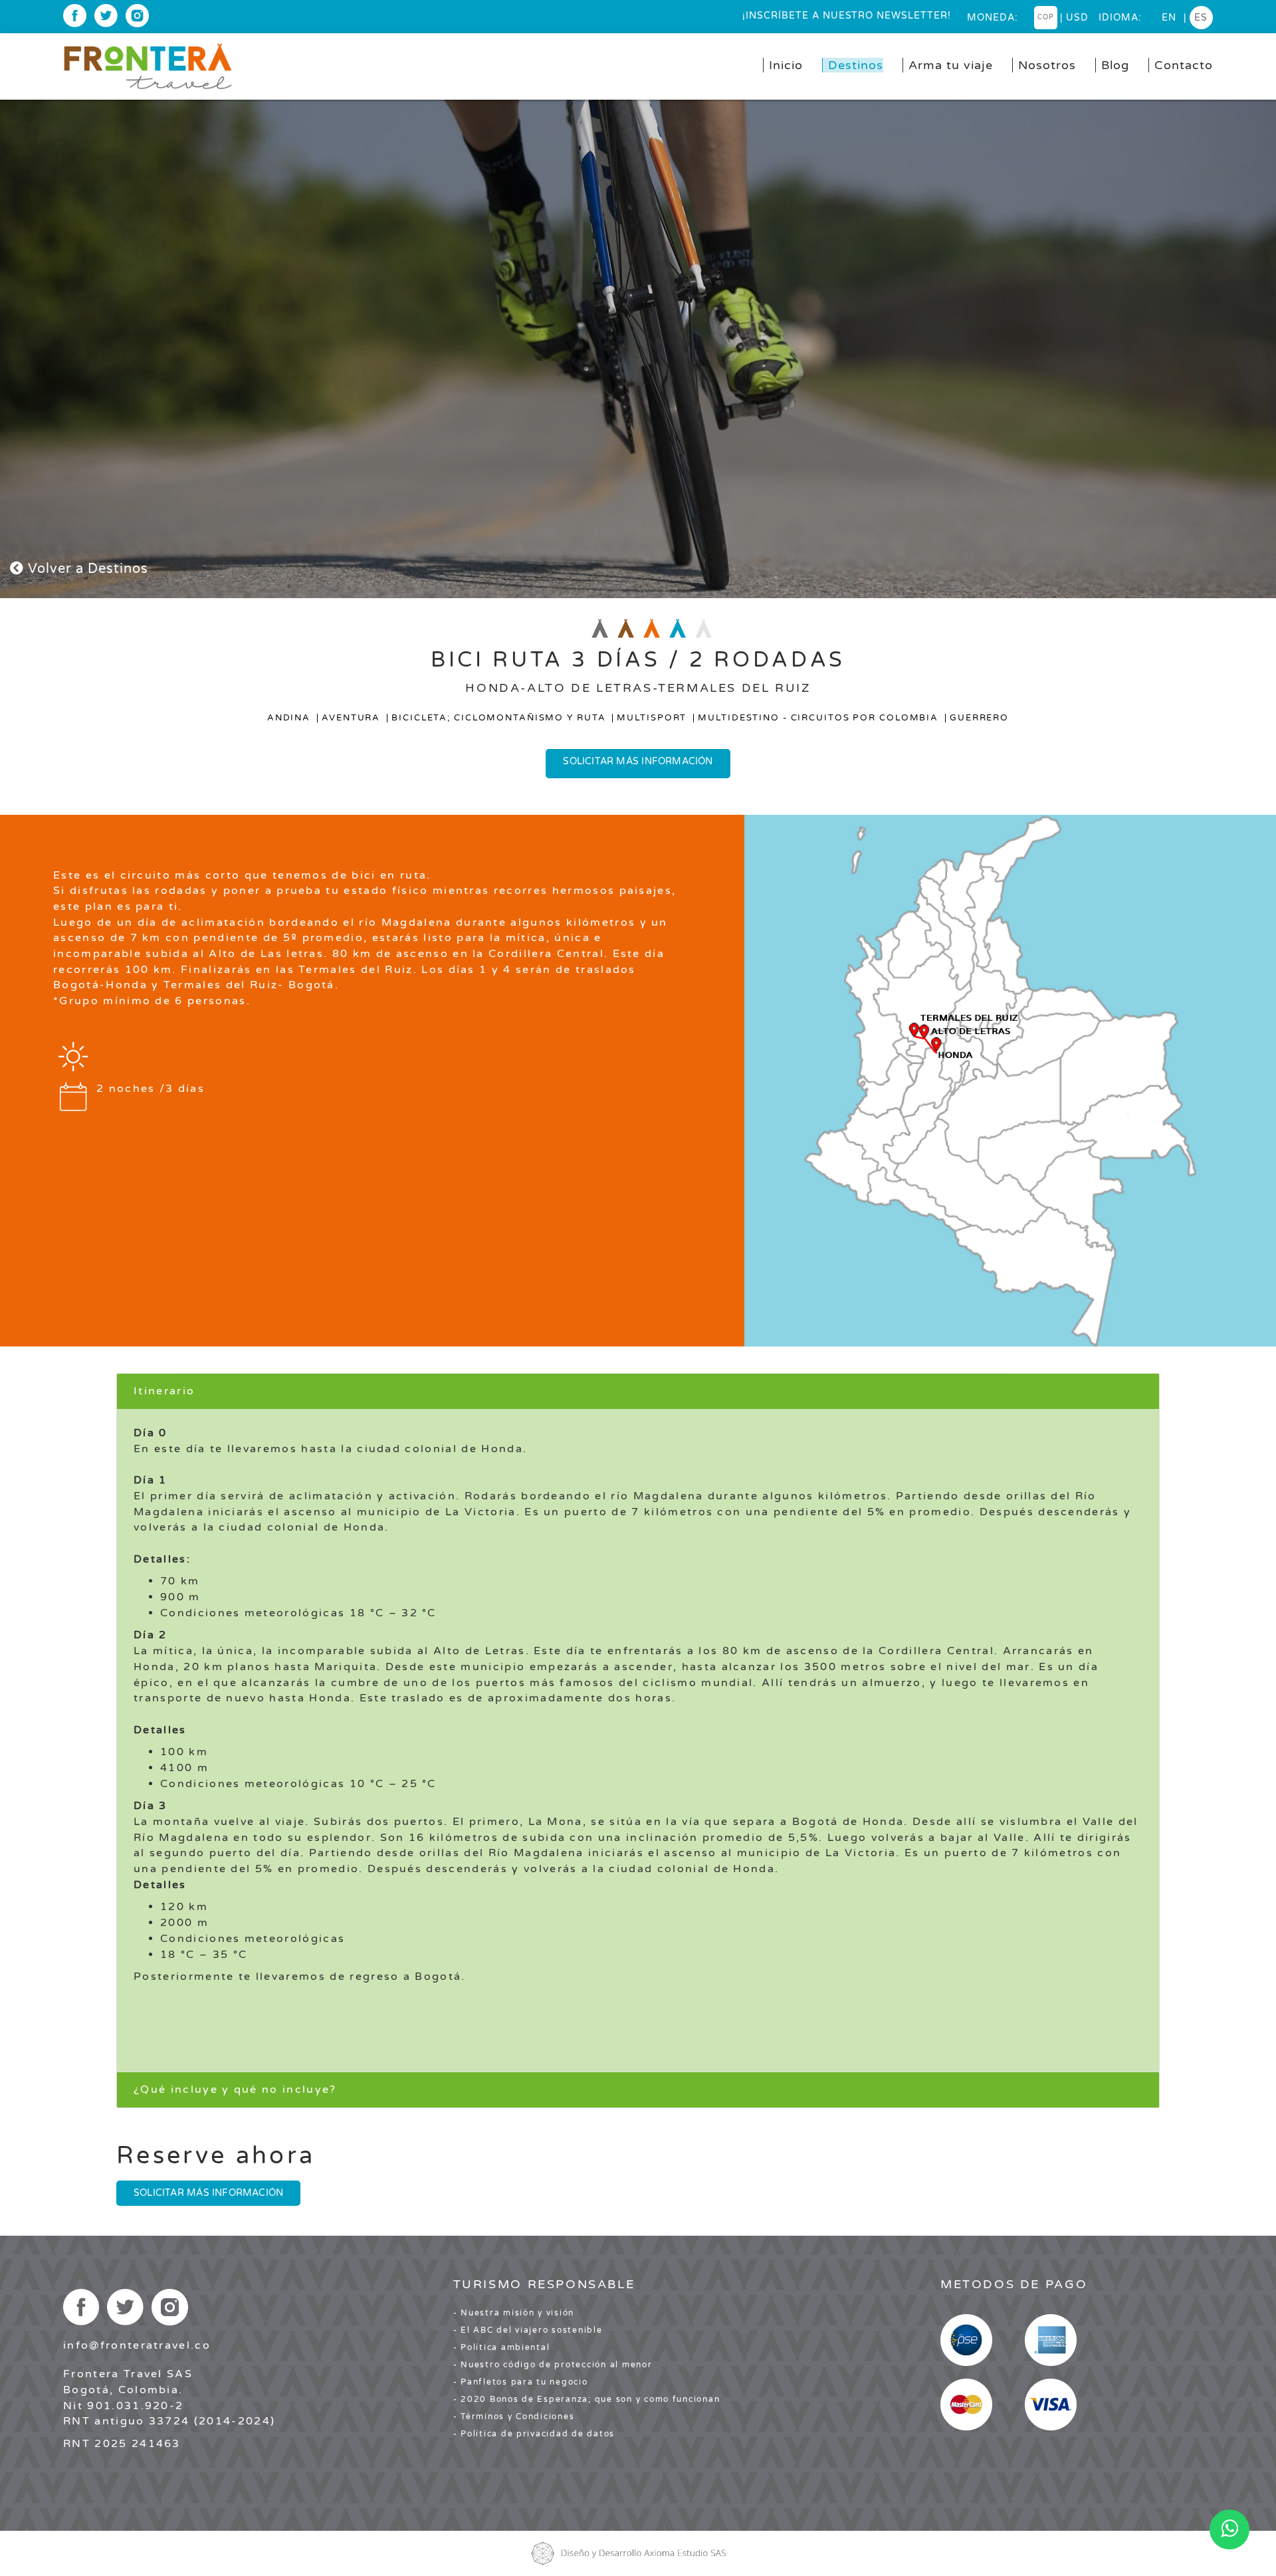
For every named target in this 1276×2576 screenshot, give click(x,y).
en (1169, 18)
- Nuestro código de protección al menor (553, 2365)
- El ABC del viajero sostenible (528, 2330)
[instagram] (137, 16)
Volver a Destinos (86, 569)
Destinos (856, 65)
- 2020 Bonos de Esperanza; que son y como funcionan (587, 2399)
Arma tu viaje (951, 65)
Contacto (1184, 65)
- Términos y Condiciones (514, 2416)
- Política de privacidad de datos (534, 2434)
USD (1077, 18)
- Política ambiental (502, 2347)
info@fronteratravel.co (137, 2345)
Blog (1115, 65)
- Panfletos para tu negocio (521, 2382)
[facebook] (75, 16)
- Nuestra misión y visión (514, 2313)
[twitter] (106, 16)
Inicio (786, 65)
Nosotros (1047, 65)
